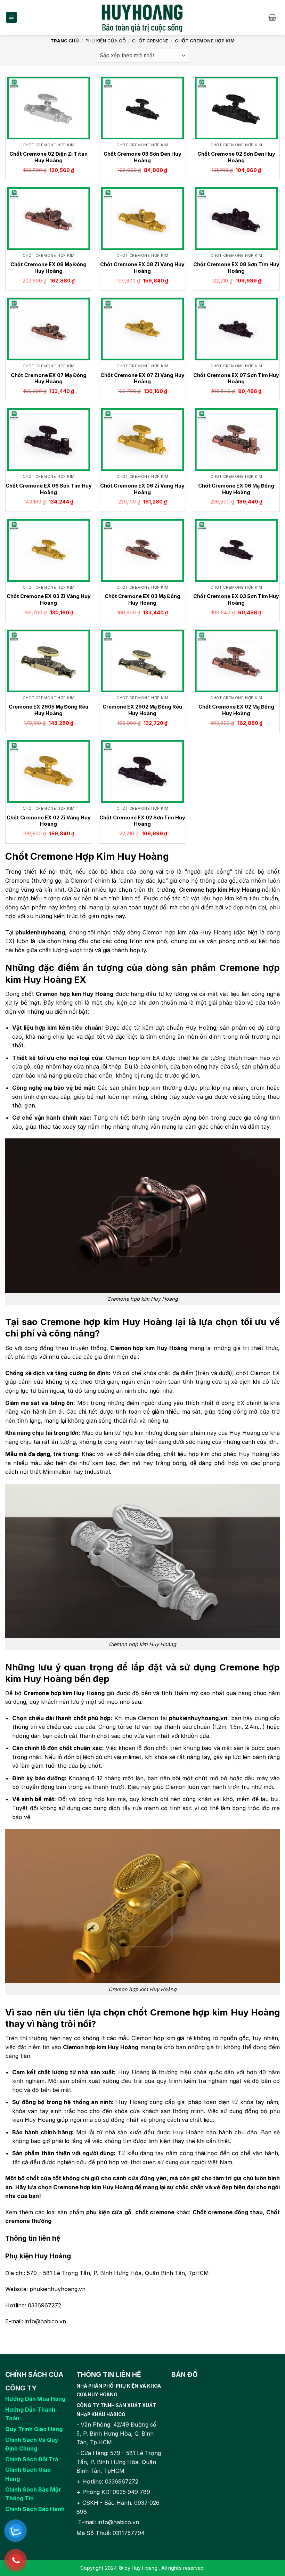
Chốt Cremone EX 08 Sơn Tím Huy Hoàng (236, 268)
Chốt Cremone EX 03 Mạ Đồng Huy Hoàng (142, 599)
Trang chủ (65, 41)
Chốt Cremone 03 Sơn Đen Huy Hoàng (142, 157)
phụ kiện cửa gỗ (109, 2212)
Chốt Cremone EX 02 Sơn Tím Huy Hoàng (142, 821)
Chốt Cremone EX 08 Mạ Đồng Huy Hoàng (48, 268)
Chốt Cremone (150, 41)
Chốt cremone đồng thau (228, 2212)
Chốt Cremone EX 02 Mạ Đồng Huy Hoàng (236, 710)
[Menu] (12, 18)
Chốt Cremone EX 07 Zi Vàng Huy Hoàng (142, 378)
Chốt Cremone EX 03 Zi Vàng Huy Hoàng (49, 599)
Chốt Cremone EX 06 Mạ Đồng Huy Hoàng (236, 489)
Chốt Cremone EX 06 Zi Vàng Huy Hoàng (142, 489)
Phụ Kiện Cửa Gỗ (106, 41)
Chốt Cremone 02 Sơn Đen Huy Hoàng (236, 157)
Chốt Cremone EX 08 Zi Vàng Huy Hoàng (142, 268)
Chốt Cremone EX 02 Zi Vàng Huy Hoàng (49, 821)
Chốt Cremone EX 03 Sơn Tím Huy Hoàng (236, 599)
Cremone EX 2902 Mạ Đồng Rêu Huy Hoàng (142, 710)
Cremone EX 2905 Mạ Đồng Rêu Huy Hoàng (48, 710)
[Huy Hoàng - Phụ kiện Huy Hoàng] (143, 17)
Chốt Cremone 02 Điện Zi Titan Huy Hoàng (48, 157)
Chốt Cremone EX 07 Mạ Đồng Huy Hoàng (49, 378)
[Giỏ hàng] (274, 17)
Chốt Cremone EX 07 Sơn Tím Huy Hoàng (236, 378)
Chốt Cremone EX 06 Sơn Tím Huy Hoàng (49, 489)
